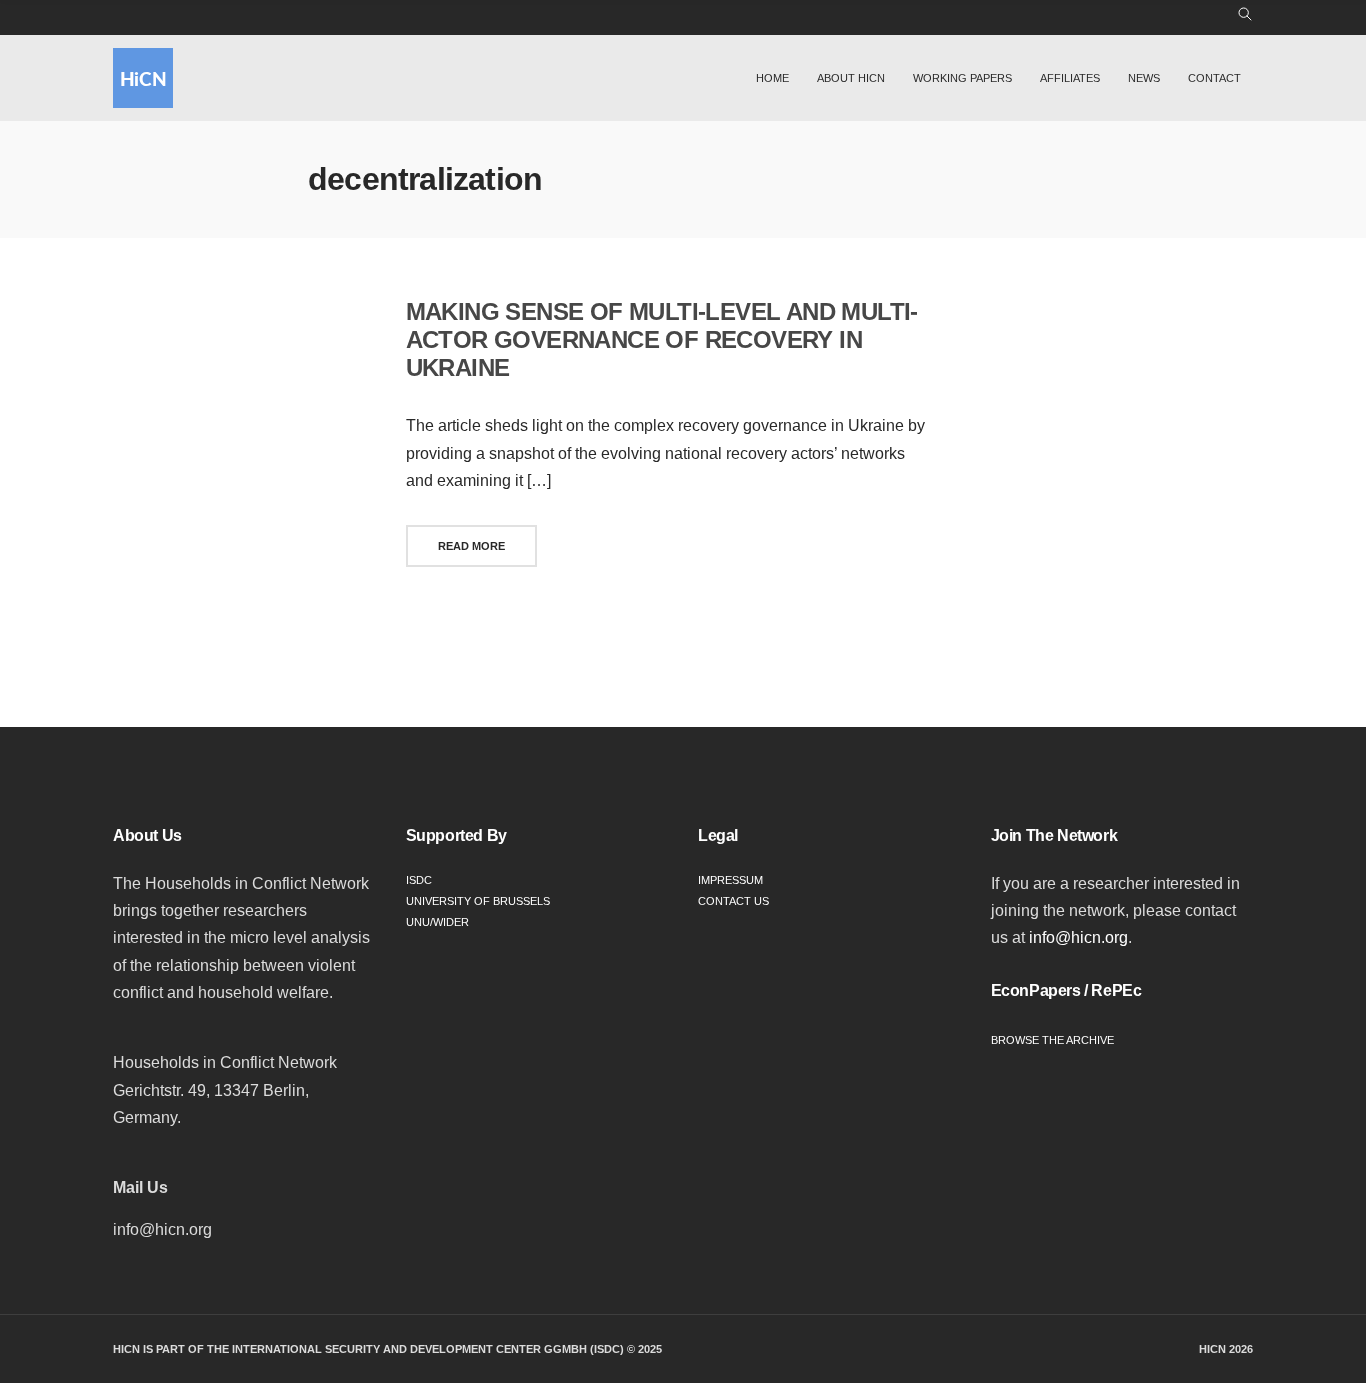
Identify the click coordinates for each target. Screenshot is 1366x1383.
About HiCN (851, 78)
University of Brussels (478, 901)
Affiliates (1070, 78)
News (1144, 78)
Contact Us (733, 901)
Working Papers (962, 78)
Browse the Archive (1052, 1040)
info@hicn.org (1078, 937)
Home (772, 78)
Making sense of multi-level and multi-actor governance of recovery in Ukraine (662, 339)
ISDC (419, 880)
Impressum (730, 880)
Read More (471, 546)
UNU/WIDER (437, 922)
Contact (1214, 78)
